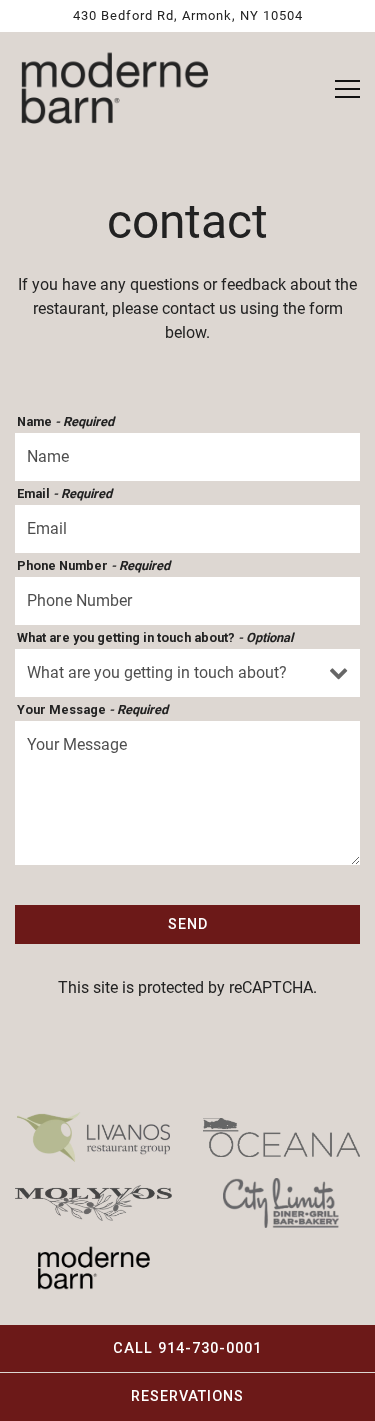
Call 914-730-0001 (187, 1348)
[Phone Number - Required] (187, 601)
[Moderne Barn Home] (115, 89)
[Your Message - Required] (187, 793)
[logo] (94, 1136)
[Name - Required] (187, 457)
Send (188, 924)
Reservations (187, 1396)
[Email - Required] (187, 529)
